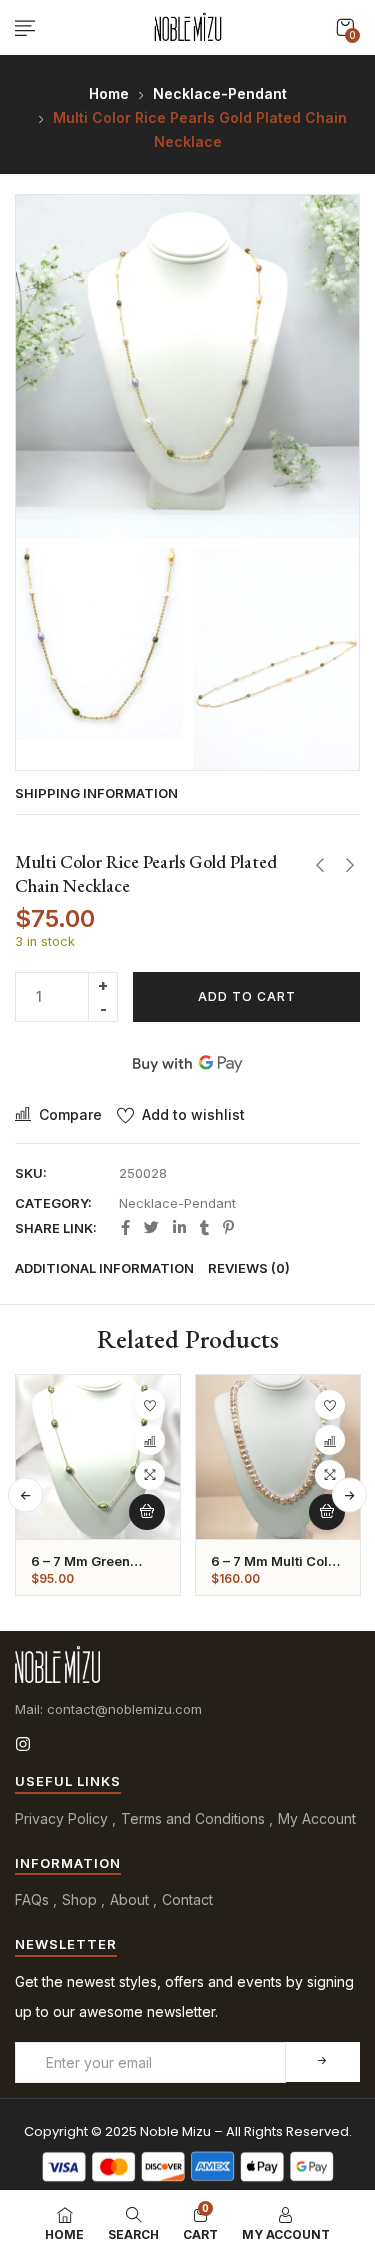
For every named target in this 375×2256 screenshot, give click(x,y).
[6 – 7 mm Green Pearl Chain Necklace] (98, 1457)
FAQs (32, 1899)
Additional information (104, 1268)
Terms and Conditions (193, 1818)
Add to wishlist (193, 1114)
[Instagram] (23, 1744)
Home (109, 93)
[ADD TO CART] (147, 1512)
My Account (317, 1818)
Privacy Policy (61, 1818)
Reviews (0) (249, 1268)
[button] (345, 27)
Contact (187, 1899)
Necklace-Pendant (220, 93)
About (129, 1899)
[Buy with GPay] (187, 1063)
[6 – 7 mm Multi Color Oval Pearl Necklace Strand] (278, 1457)
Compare (70, 1114)
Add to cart (247, 996)
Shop (79, 1899)
